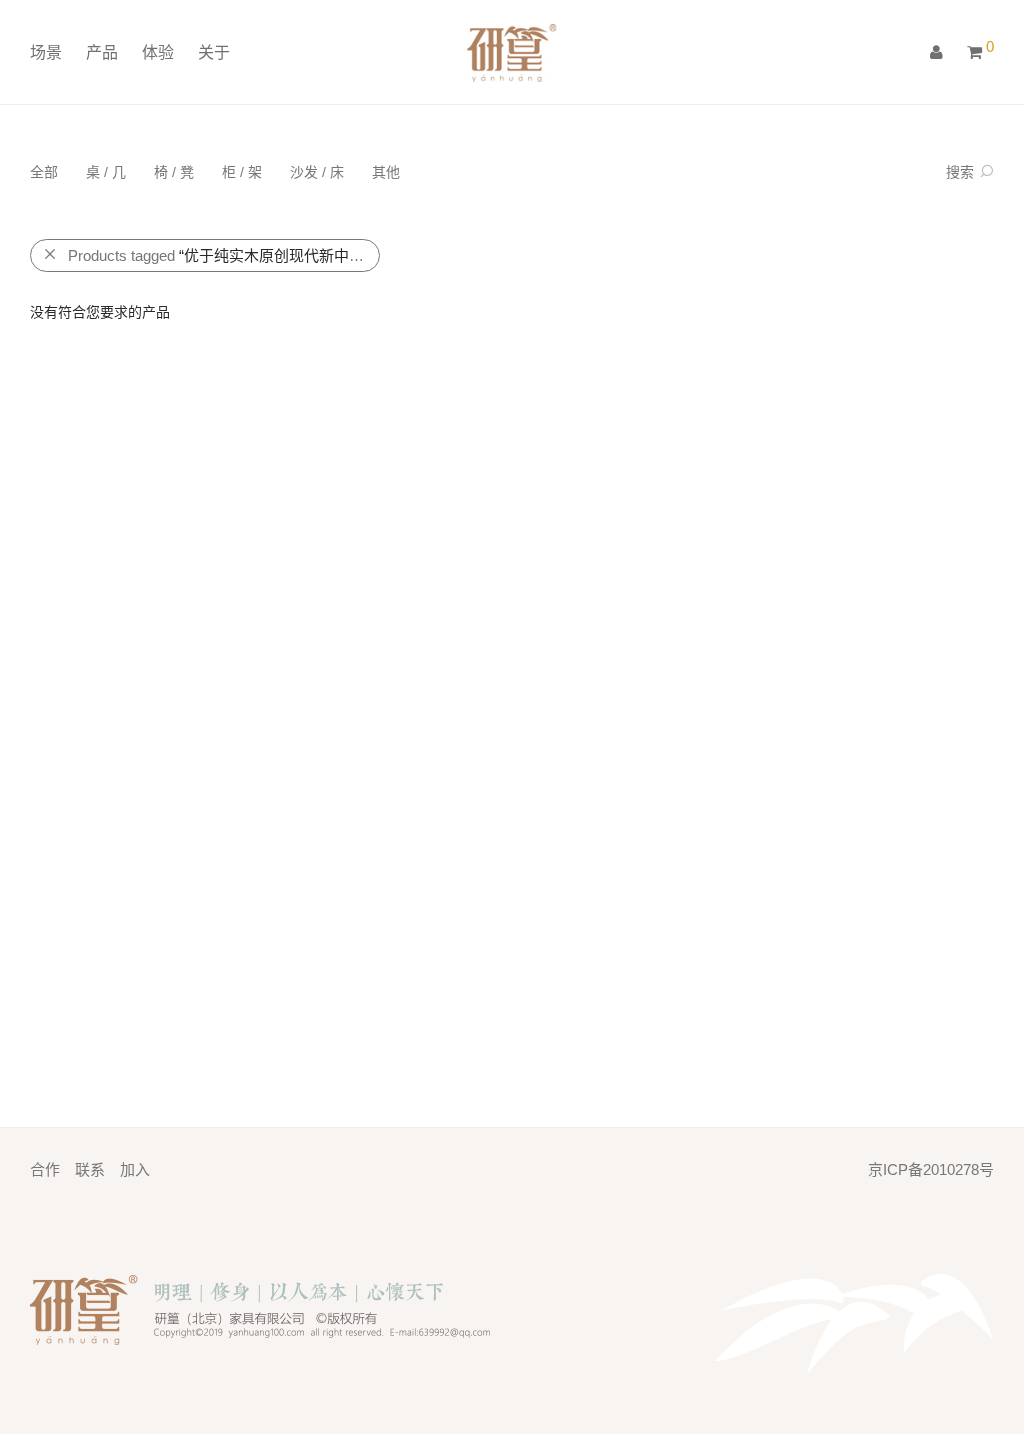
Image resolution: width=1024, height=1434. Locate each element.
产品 (102, 52)
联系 (90, 1169)
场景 (46, 52)
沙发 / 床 (317, 172)
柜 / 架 (242, 172)
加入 (135, 1169)
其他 (386, 172)
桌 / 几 (106, 172)
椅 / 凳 (174, 172)
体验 (158, 52)
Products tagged (224, 255)
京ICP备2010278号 (931, 1169)
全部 (44, 172)
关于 (214, 52)
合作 (45, 1169)
